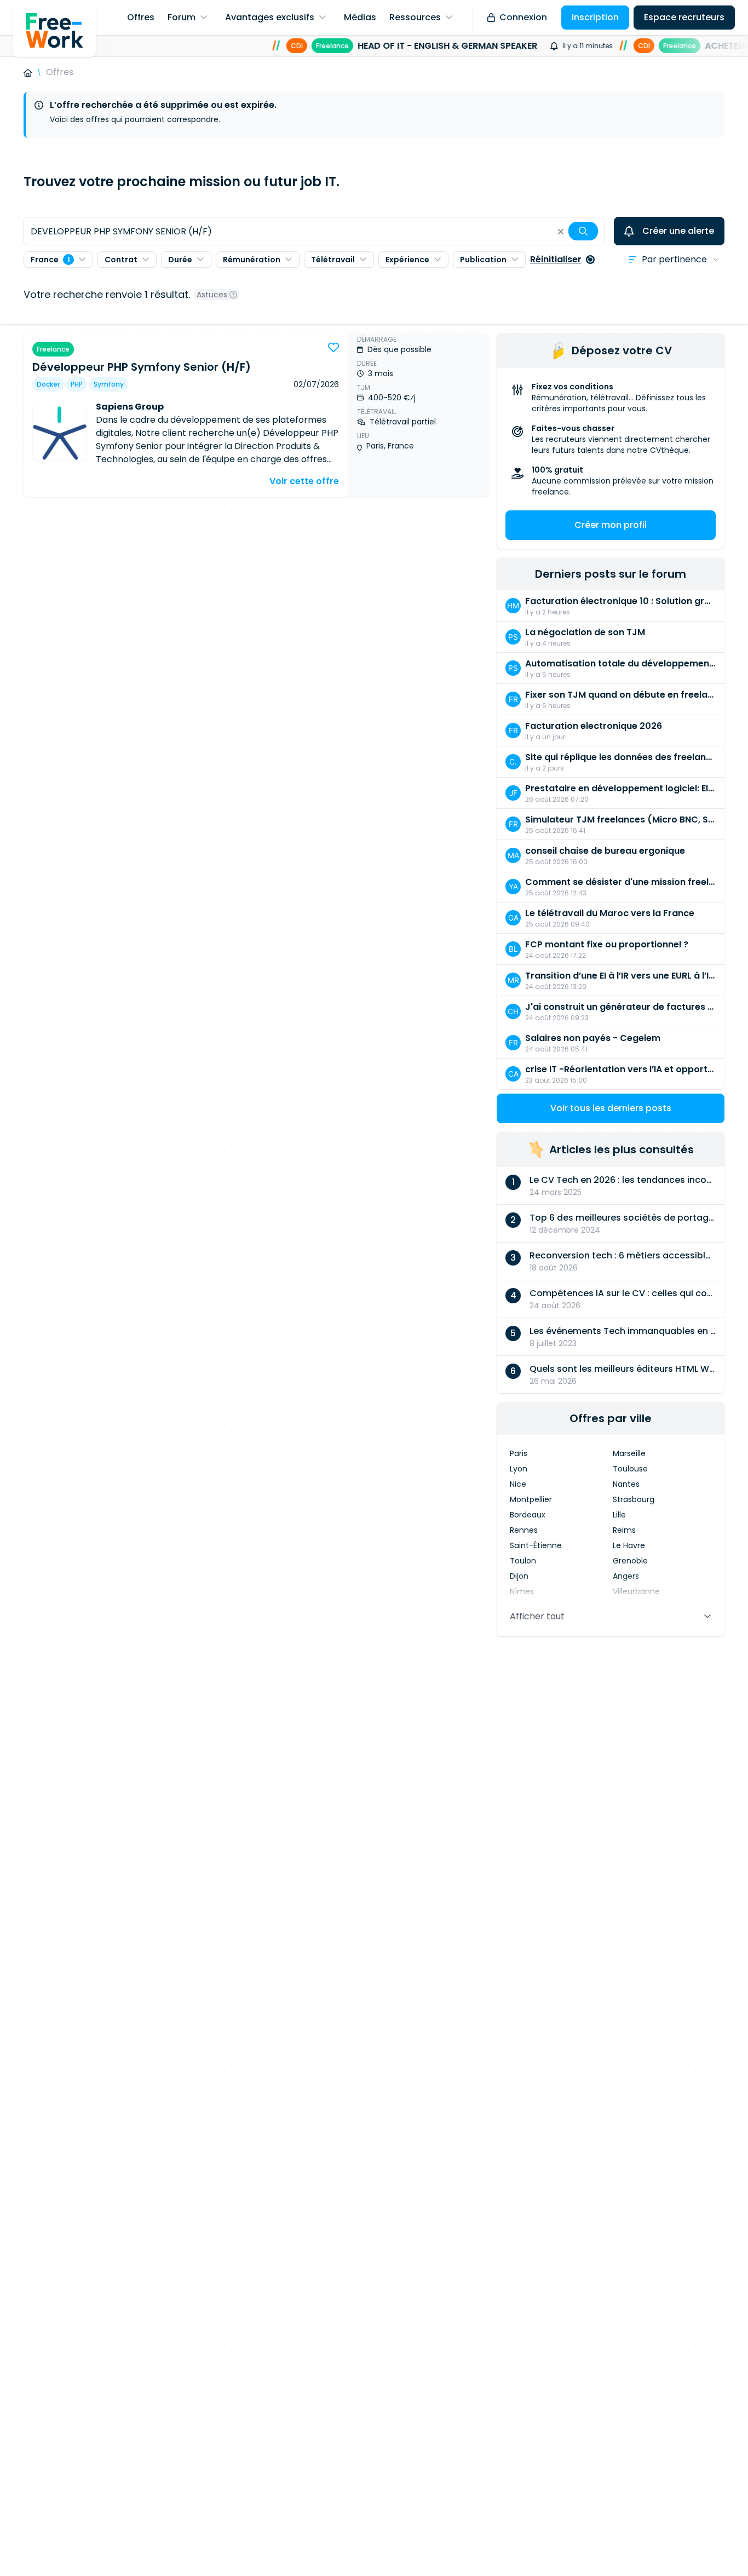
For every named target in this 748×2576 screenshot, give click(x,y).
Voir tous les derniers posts (611, 1108)
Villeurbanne (636, 1591)
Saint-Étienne (536, 1545)
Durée (180, 260)
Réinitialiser (556, 259)
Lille (619, 1515)
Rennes (524, 1530)
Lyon (519, 1469)
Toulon (523, 1561)
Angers (626, 1576)
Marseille (629, 1453)
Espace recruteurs (684, 17)
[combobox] (314, 231)
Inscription (595, 17)
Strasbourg (634, 1499)
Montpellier (531, 1499)
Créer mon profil (611, 525)
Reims (624, 1530)
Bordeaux (528, 1515)
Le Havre (629, 1545)
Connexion (523, 17)
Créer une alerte (678, 231)
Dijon (519, 1576)
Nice (518, 1484)
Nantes (626, 1484)
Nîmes (522, 1591)
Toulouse (630, 1469)
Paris (519, 1453)
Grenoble (630, 1561)
